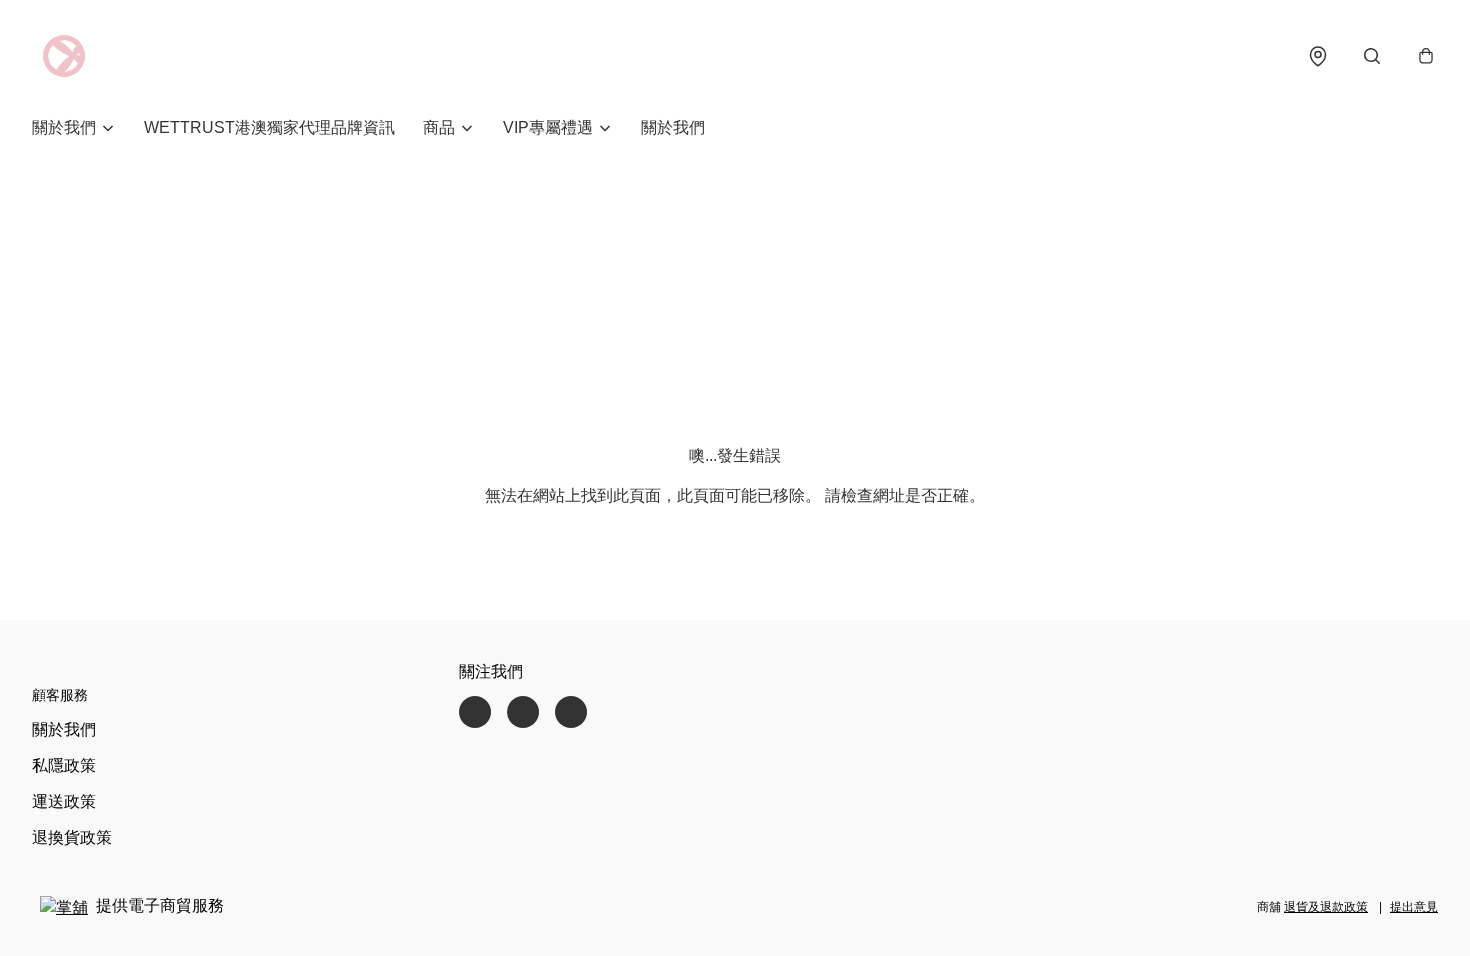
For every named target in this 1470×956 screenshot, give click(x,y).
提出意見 (1414, 907)
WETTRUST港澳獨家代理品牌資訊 (269, 127)
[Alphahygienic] (64, 56)
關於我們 (673, 127)
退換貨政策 (72, 837)
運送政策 (64, 801)
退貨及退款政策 (1326, 907)
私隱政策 (64, 765)
